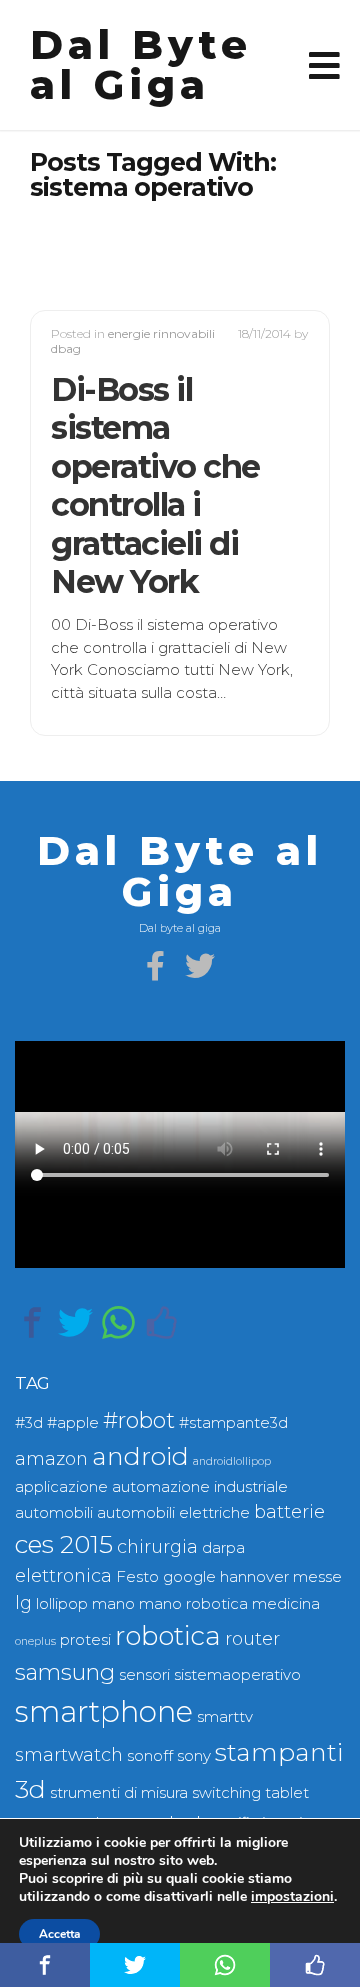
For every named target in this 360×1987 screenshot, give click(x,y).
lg (23, 1602)
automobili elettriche (173, 1513)
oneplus (35, 1641)
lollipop (62, 1604)
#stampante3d (233, 1423)
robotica (168, 1636)
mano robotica (193, 1604)
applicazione (61, 1487)
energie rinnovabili (161, 333)
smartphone (104, 1711)
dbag (66, 348)
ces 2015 (64, 1544)
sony (194, 1756)
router (252, 1638)
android (140, 1456)
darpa (223, 1548)
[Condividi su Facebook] (32, 1322)
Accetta (59, 1934)
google (189, 1577)
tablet (287, 1793)
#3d (29, 1423)
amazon (51, 1458)
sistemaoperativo (237, 1675)
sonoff (150, 1756)
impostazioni (292, 1897)
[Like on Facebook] (161, 1322)
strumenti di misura (119, 1793)
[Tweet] (75, 1322)
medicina (286, 1604)
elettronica (63, 1575)
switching (226, 1793)
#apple (73, 1423)
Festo (137, 1577)
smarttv (225, 1717)
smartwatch (69, 1754)
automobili (54, 1513)
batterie (289, 1511)
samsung (65, 1672)
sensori (144, 1675)
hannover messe (281, 1577)
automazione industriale (200, 1487)
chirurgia (157, 1546)
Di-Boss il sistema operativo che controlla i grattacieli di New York (155, 485)
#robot (139, 1420)
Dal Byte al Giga (141, 64)
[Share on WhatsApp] (118, 1322)
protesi (85, 1640)
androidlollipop (232, 1461)
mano (113, 1604)
